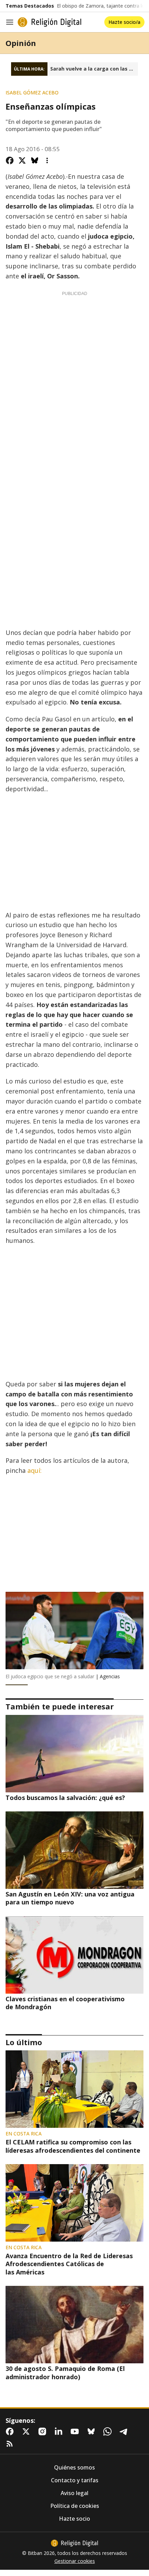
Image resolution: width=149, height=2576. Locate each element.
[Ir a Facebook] (11, 2431)
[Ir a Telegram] (125, 2431)
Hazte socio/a (124, 22)
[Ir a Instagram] (44, 2431)
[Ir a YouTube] (76, 2431)
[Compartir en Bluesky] (35, 160)
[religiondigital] (74, 2543)
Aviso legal (74, 2493)
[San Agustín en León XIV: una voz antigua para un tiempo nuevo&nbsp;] (74, 1850)
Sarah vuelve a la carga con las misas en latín (94, 69)
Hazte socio (74, 2519)
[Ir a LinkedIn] (60, 2431)
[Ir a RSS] (11, 2444)
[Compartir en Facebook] (10, 160)
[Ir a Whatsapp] (109, 2431)
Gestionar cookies (75, 2561)
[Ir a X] (27, 2431)
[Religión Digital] (50, 22)
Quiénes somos (74, 2468)
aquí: (34, 1470)
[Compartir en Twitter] (22, 160)
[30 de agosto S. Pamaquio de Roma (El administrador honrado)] (74, 2325)
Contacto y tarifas (75, 2480)
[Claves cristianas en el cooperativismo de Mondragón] (74, 1955)
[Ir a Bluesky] (93, 2431)
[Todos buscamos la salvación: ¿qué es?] (74, 1754)
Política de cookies (75, 2506)
